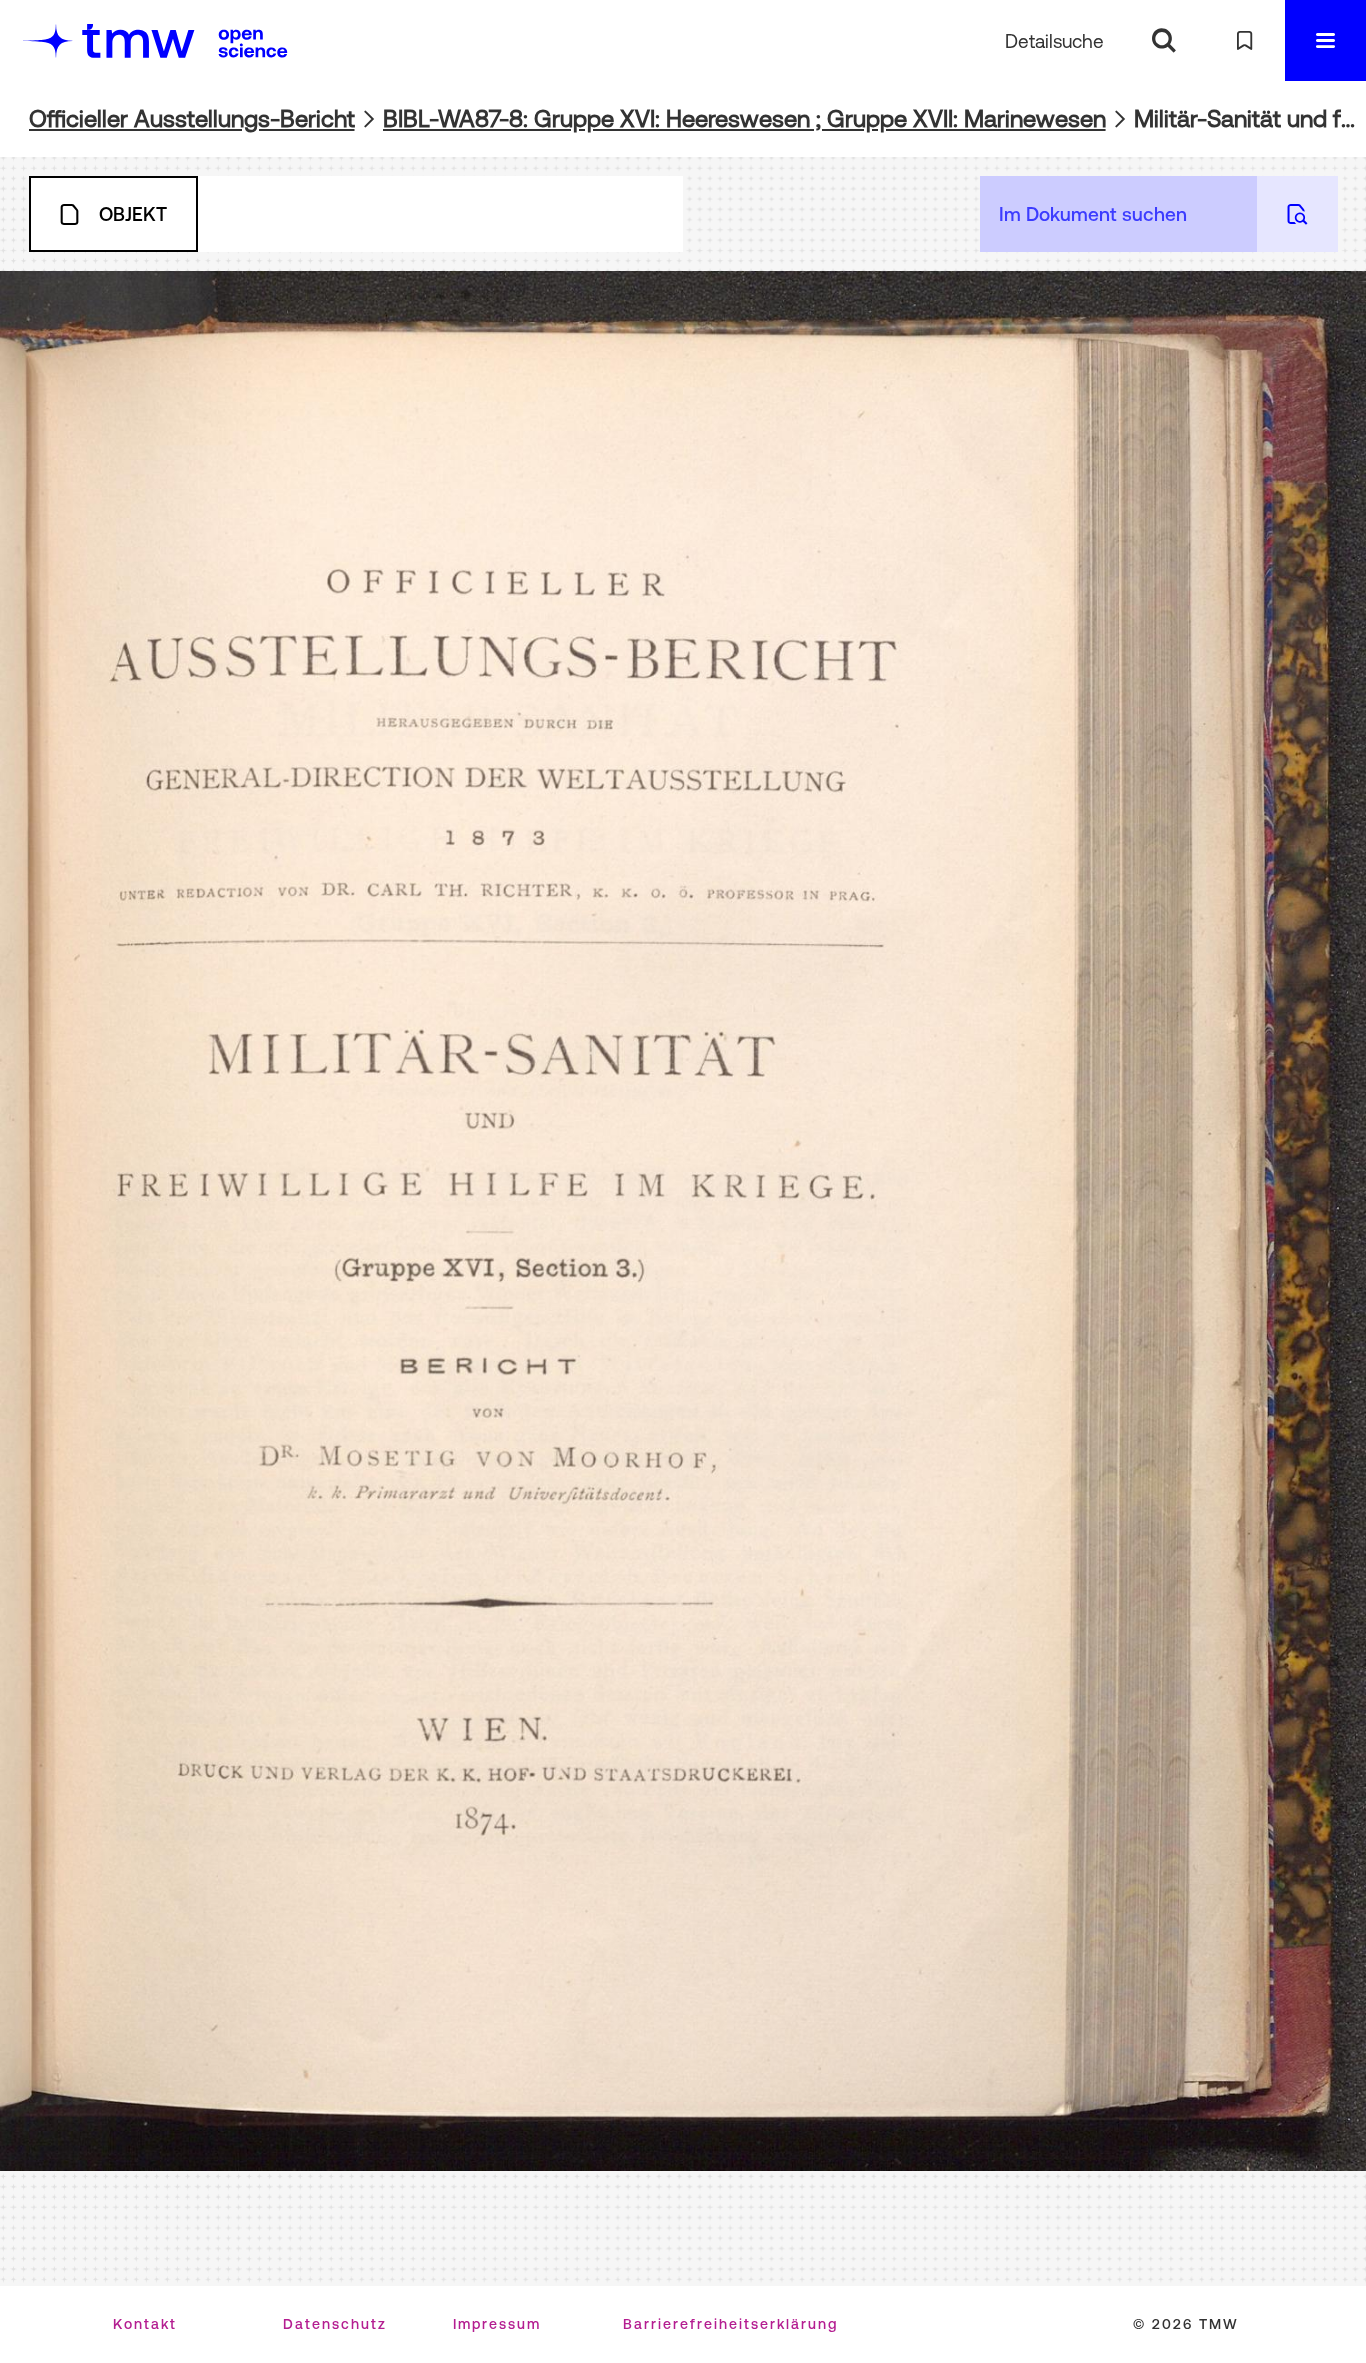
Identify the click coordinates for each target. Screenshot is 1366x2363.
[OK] (1163, 40)
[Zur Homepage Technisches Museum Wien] (109, 40)
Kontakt (145, 2324)
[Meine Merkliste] (1244, 40)
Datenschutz (335, 2324)
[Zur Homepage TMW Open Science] (253, 43)
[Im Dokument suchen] (1297, 214)
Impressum (497, 2324)
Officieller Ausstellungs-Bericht (192, 118)
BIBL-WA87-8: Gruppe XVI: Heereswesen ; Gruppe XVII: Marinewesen (744, 118)
